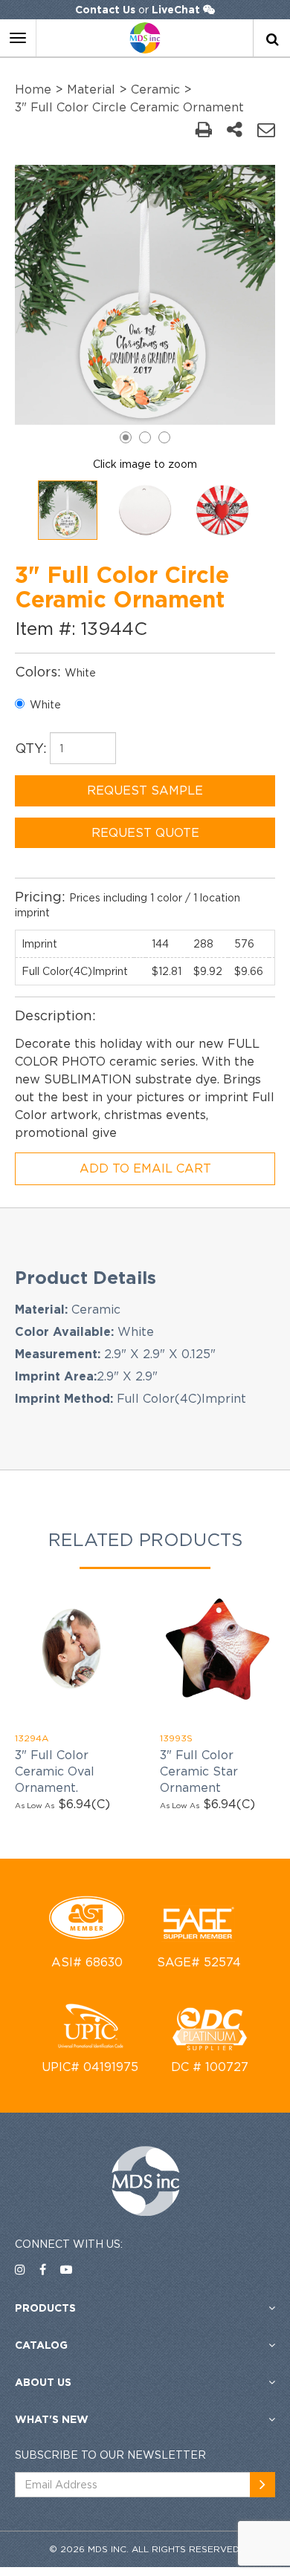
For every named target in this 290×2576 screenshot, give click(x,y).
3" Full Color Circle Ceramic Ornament (129, 107)
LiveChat (176, 9)
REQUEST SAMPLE (145, 790)
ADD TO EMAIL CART (145, 1168)
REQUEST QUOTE (145, 832)
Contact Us (105, 9)
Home (33, 89)
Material (91, 89)
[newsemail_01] (262, 2485)
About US (43, 2382)
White (45, 704)
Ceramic (155, 89)
